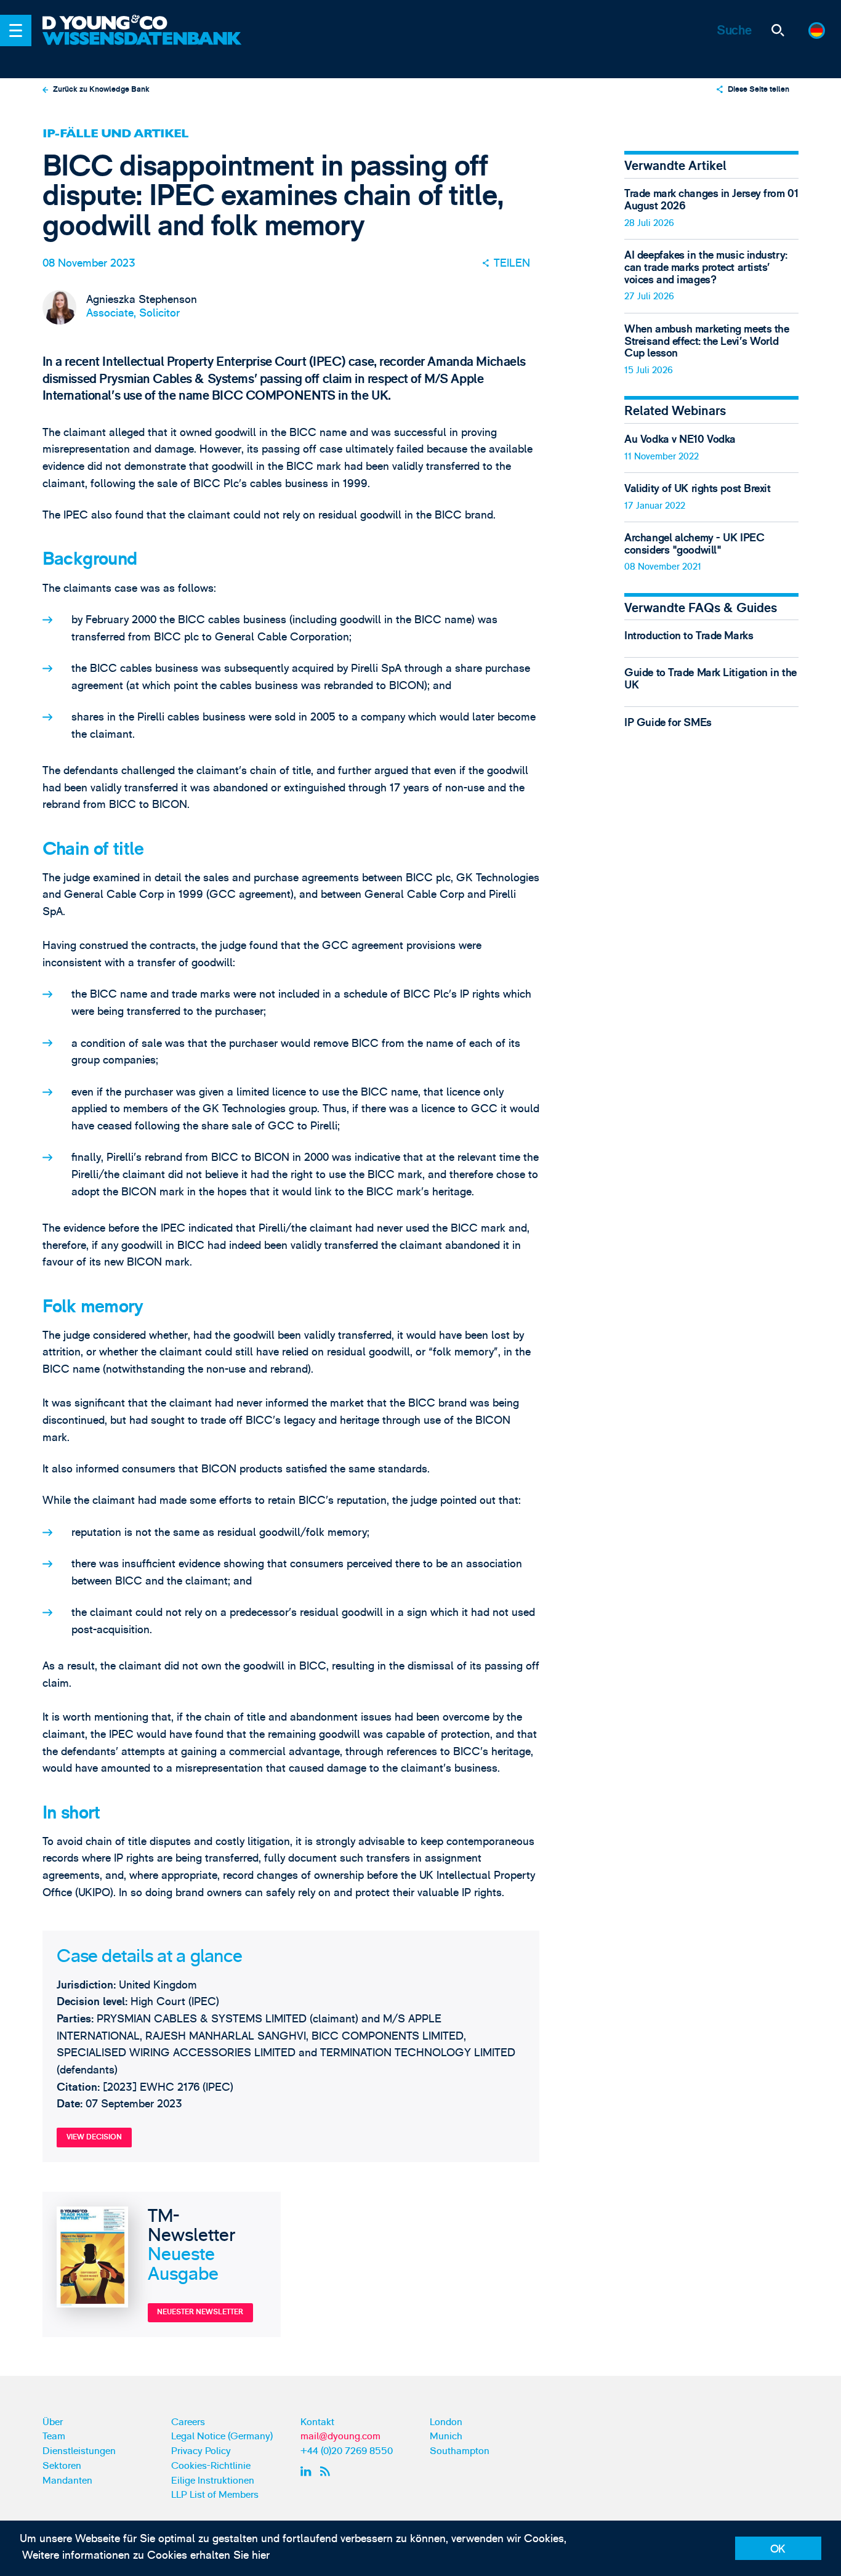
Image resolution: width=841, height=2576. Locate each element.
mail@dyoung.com (340, 2436)
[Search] (777, 30)
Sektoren (62, 2466)
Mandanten (67, 2481)
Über (53, 2422)
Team (54, 2436)
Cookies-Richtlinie (211, 2466)
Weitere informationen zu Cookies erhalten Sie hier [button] (146, 2555)
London (446, 2422)
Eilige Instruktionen (213, 2481)
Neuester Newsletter (200, 2312)
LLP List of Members (215, 2495)
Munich (446, 2436)
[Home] (144, 23)
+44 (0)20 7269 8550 (347, 2451)
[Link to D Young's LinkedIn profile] (308, 2471)
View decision (94, 2137)
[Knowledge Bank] (144, 48)
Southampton (460, 2451)
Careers (188, 2422)
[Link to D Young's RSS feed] (328, 2471)
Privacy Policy (201, 2451)
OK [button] (778, 2549)
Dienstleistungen (79, 2451)
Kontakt (317, 2422)
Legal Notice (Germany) (222, 2436)
